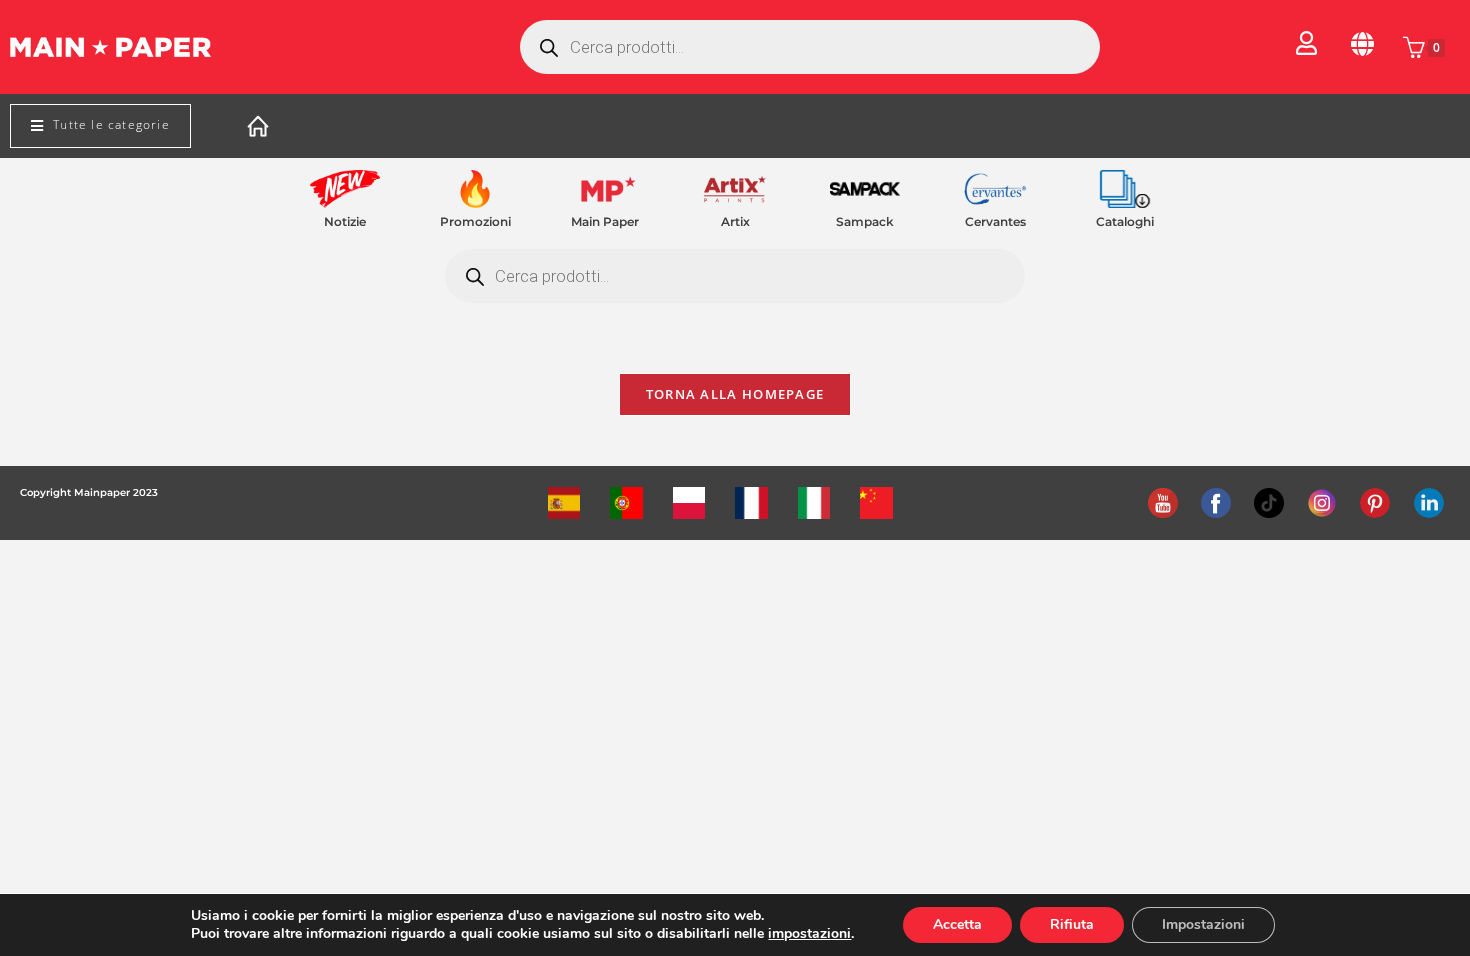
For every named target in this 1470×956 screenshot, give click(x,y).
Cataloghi (1125, 221)
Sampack (865, 221)
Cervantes (995, 221)
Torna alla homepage (735, 394)
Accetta (957, 924)
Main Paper (605, 221)
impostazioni (809, 934)
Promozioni (475, 221)
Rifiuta (1072, 924)
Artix (735, 221)
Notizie (345, 221)
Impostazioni (1203, 924)
